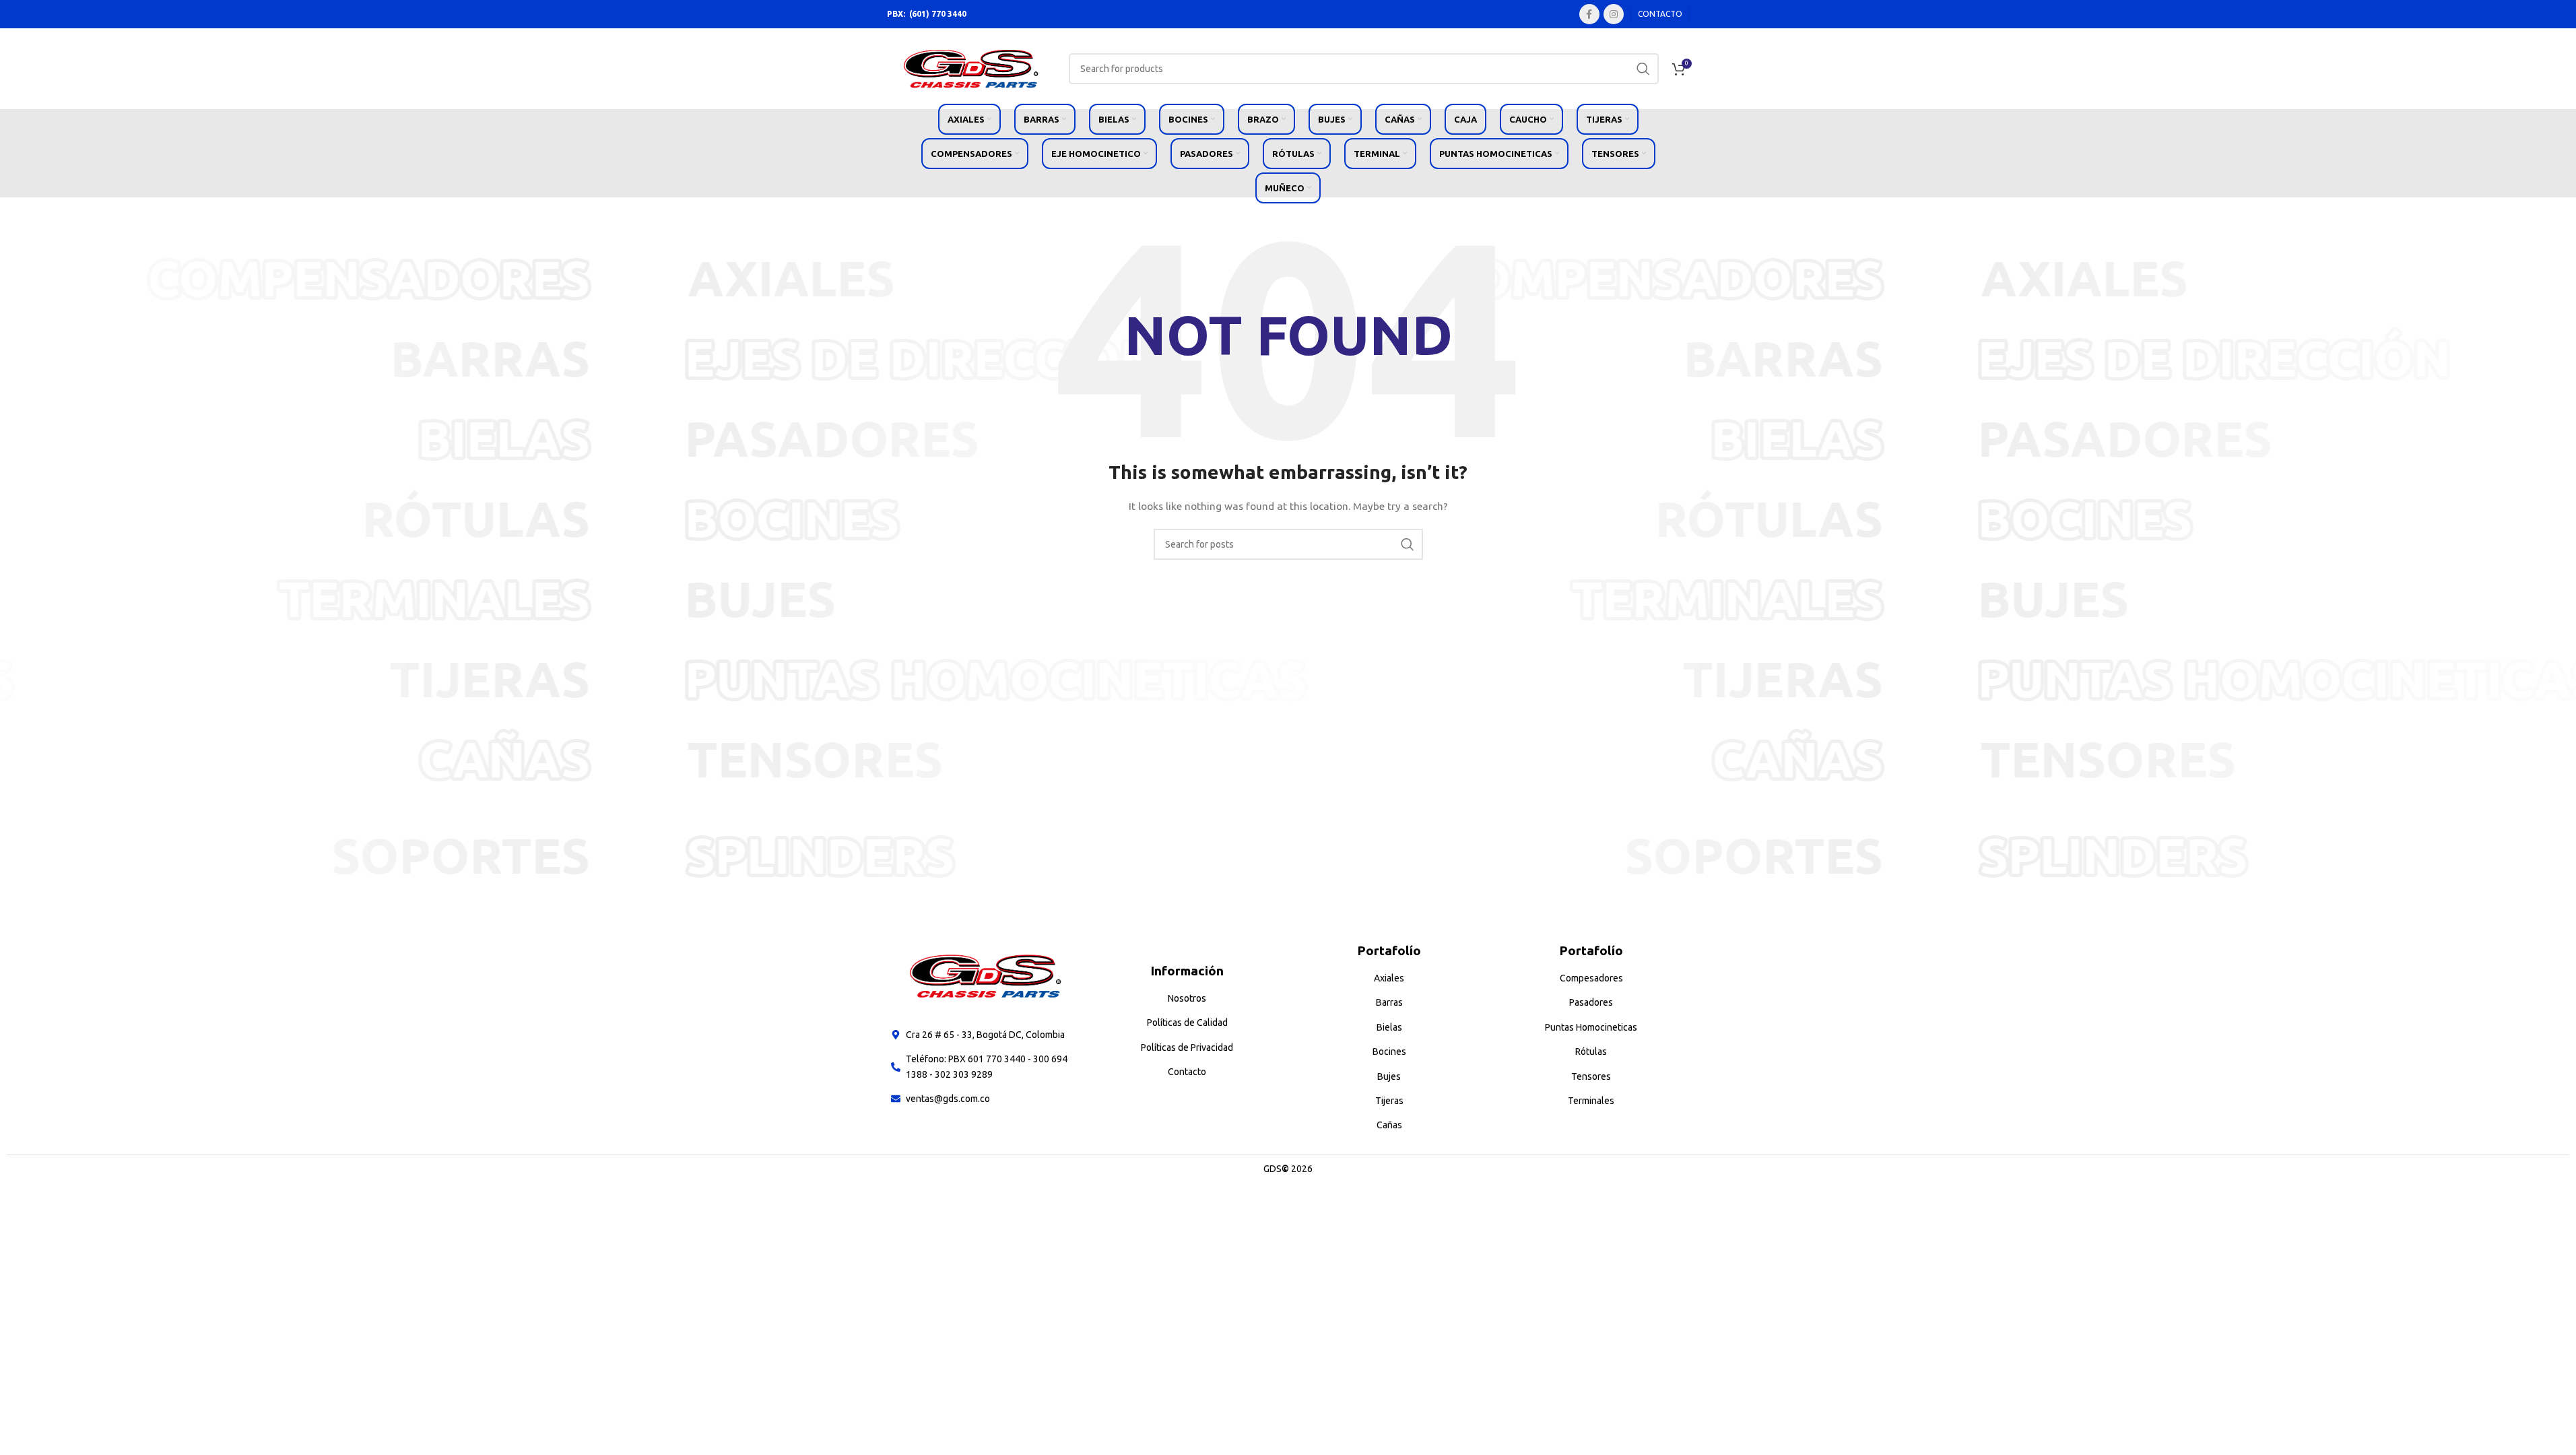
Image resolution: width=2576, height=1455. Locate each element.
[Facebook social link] (1589, 14)
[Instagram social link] (1614, 14)
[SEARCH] (1643, 69)
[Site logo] (971, 68)
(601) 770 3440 (938, 14)
